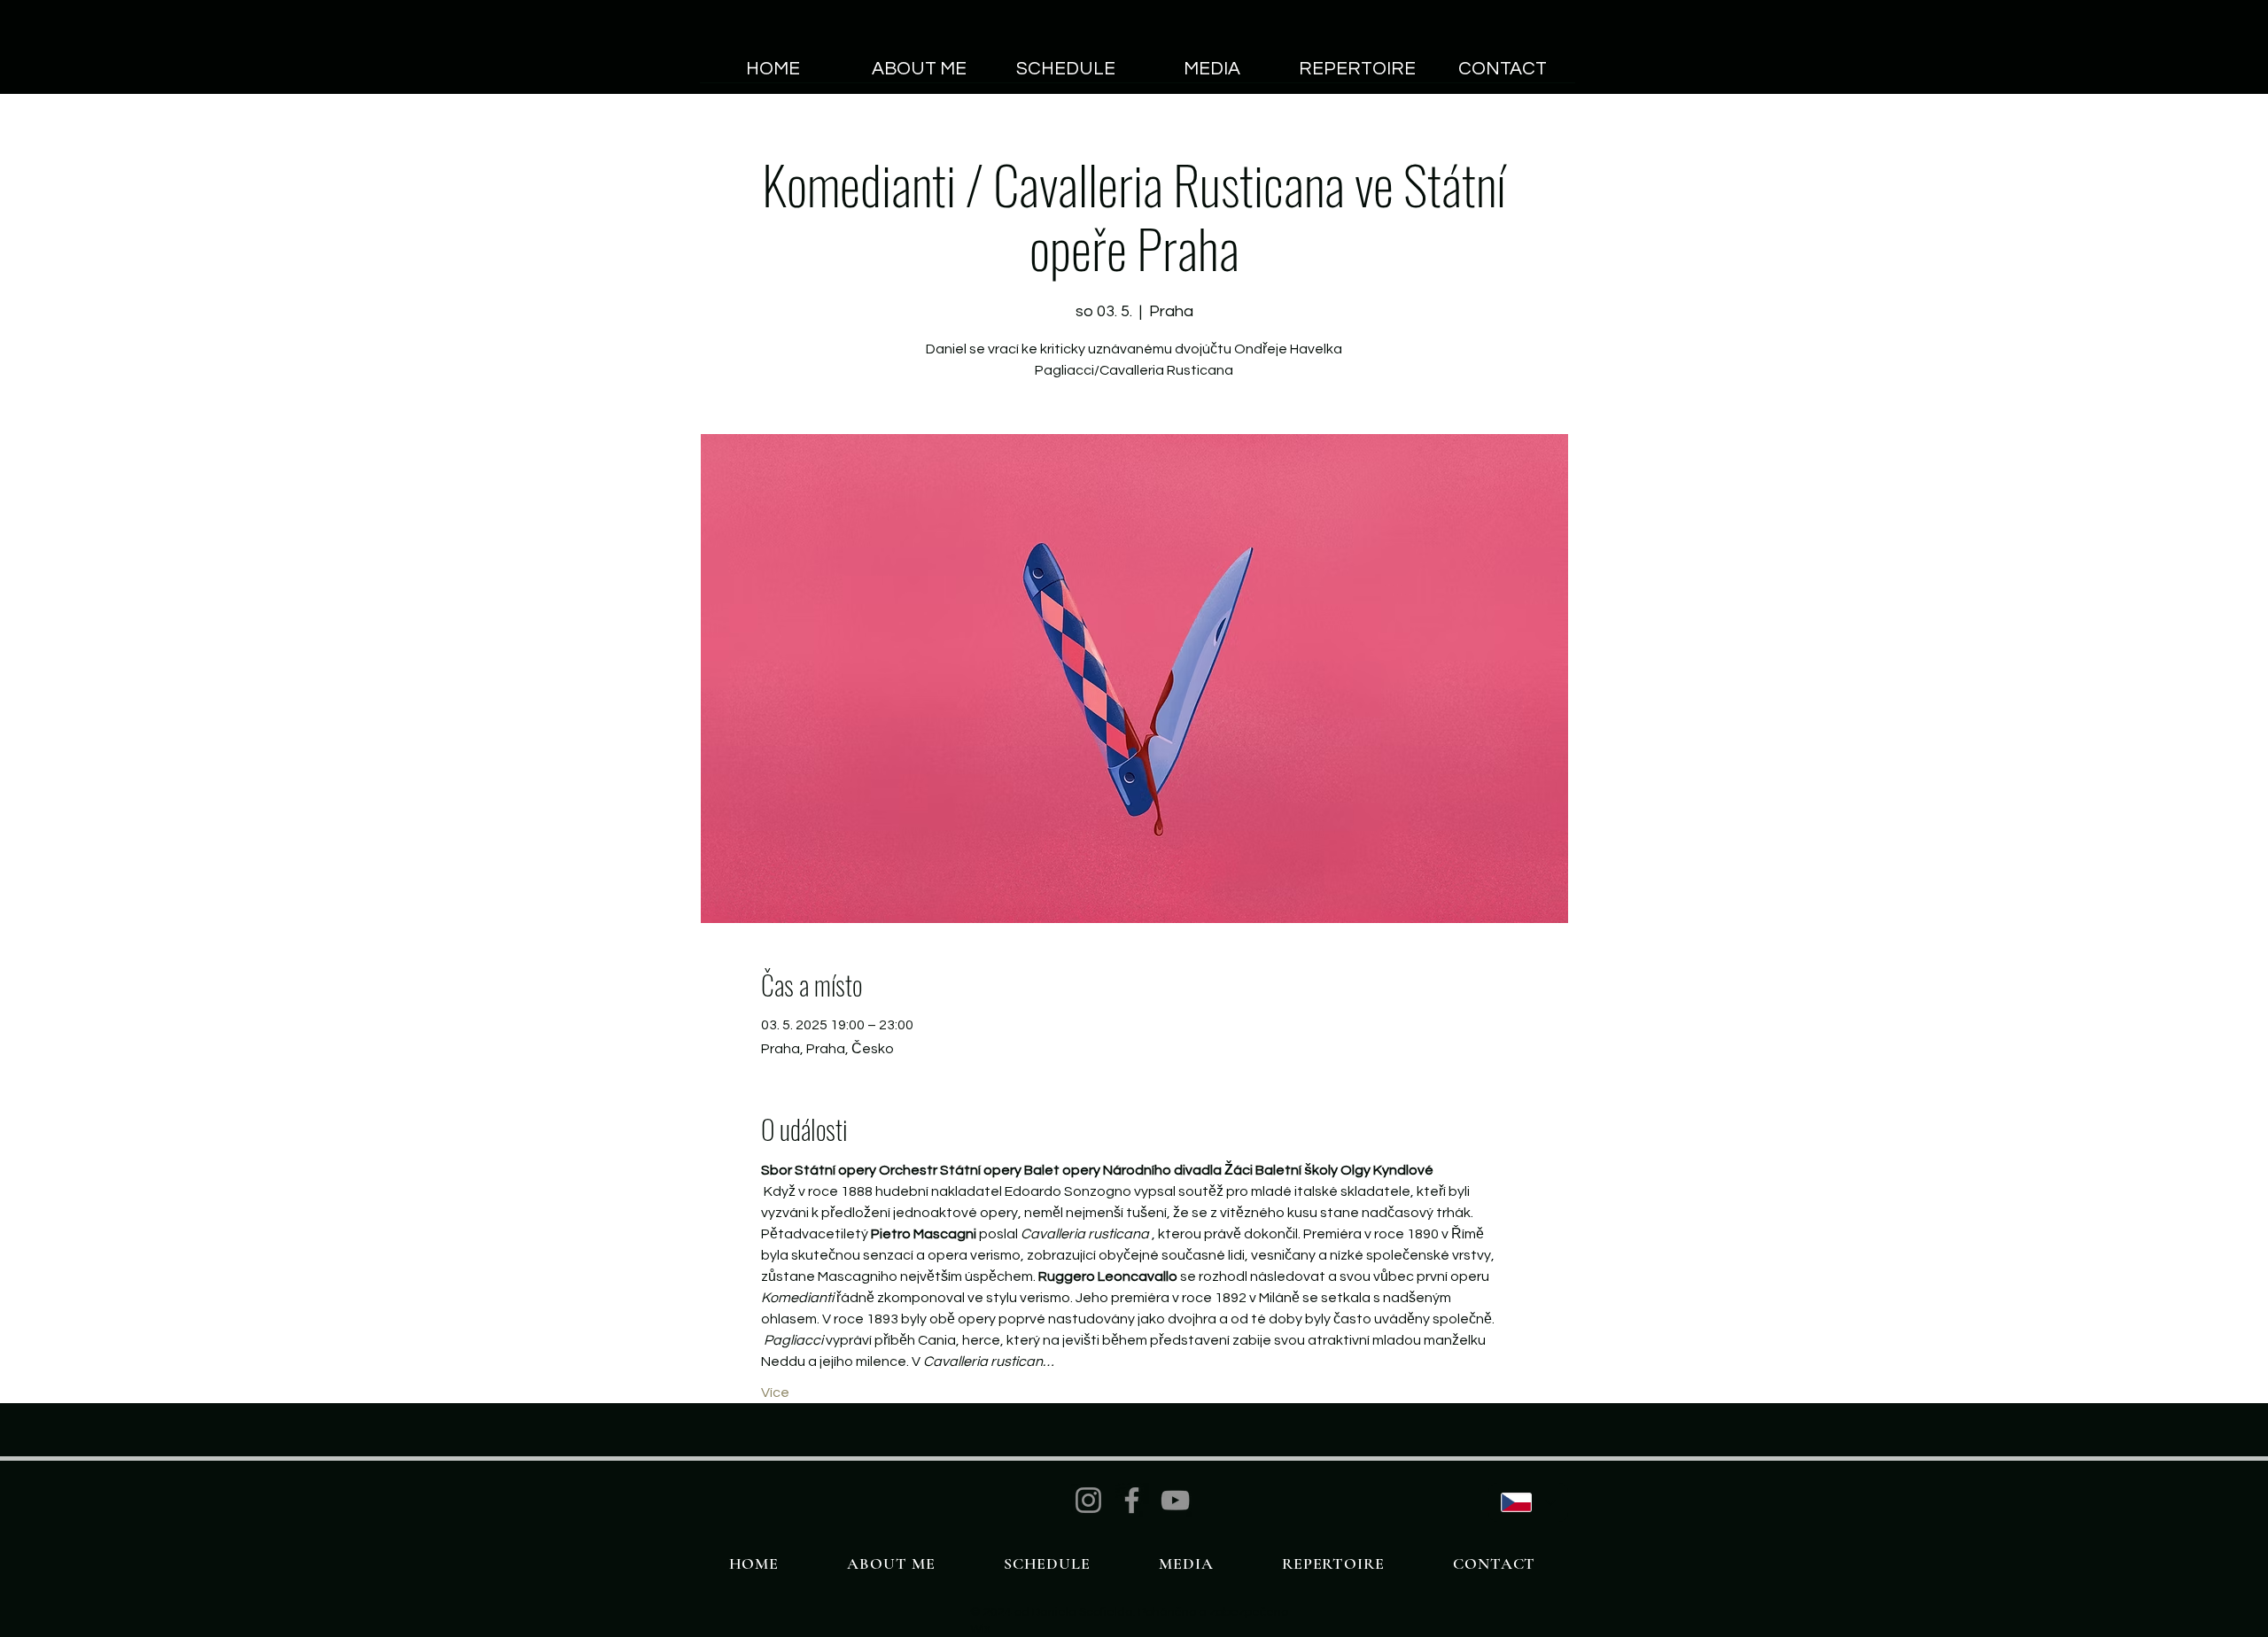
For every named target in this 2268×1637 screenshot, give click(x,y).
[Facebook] (1132, 1500)
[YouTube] (1175, 1500)
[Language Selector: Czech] (1528, 1502)
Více (775, 1393)
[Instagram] (1088, 1500)
